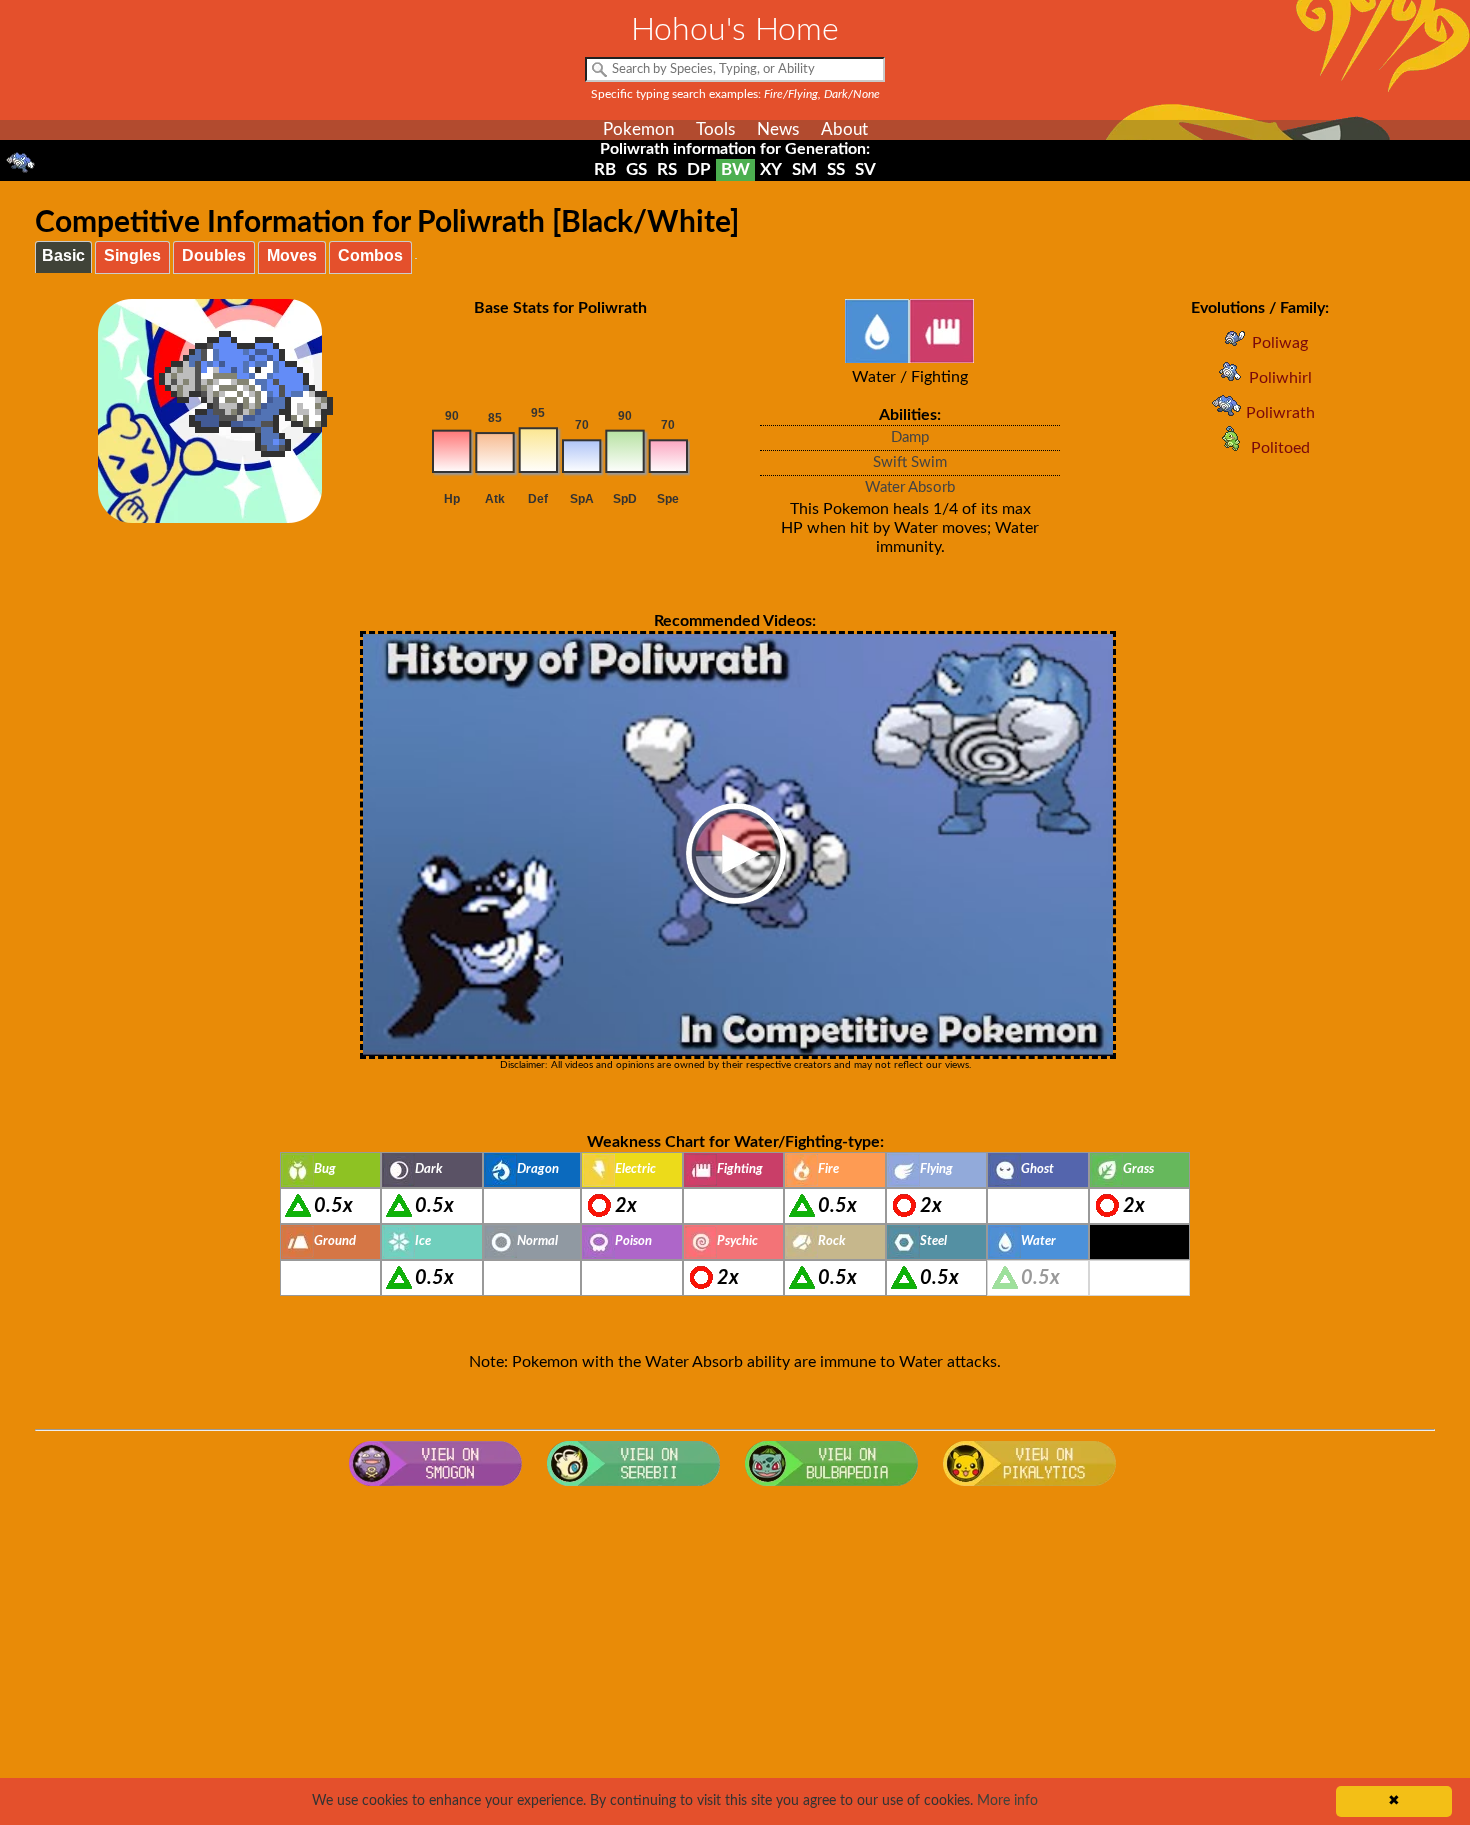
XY (771, 169)
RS (667, 169)
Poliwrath (1280, 413)
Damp (910, 437)
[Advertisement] (735, 1656)
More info (1007, 1801)
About (844, 129)
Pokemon (638, 129)
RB (605, 169)
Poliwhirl (1280, 378)
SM (804, 169)
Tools (715, 129)
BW (735, 169)
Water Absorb (910, 487)
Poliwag (1280, 343)
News (778, 129)
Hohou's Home (735, 30)
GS (636, 169)
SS (836, 169)
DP (699, 169)
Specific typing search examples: (735, 94)
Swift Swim (910, 462)
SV (865, 169)
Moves (292, 255)
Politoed (1280, 448)
